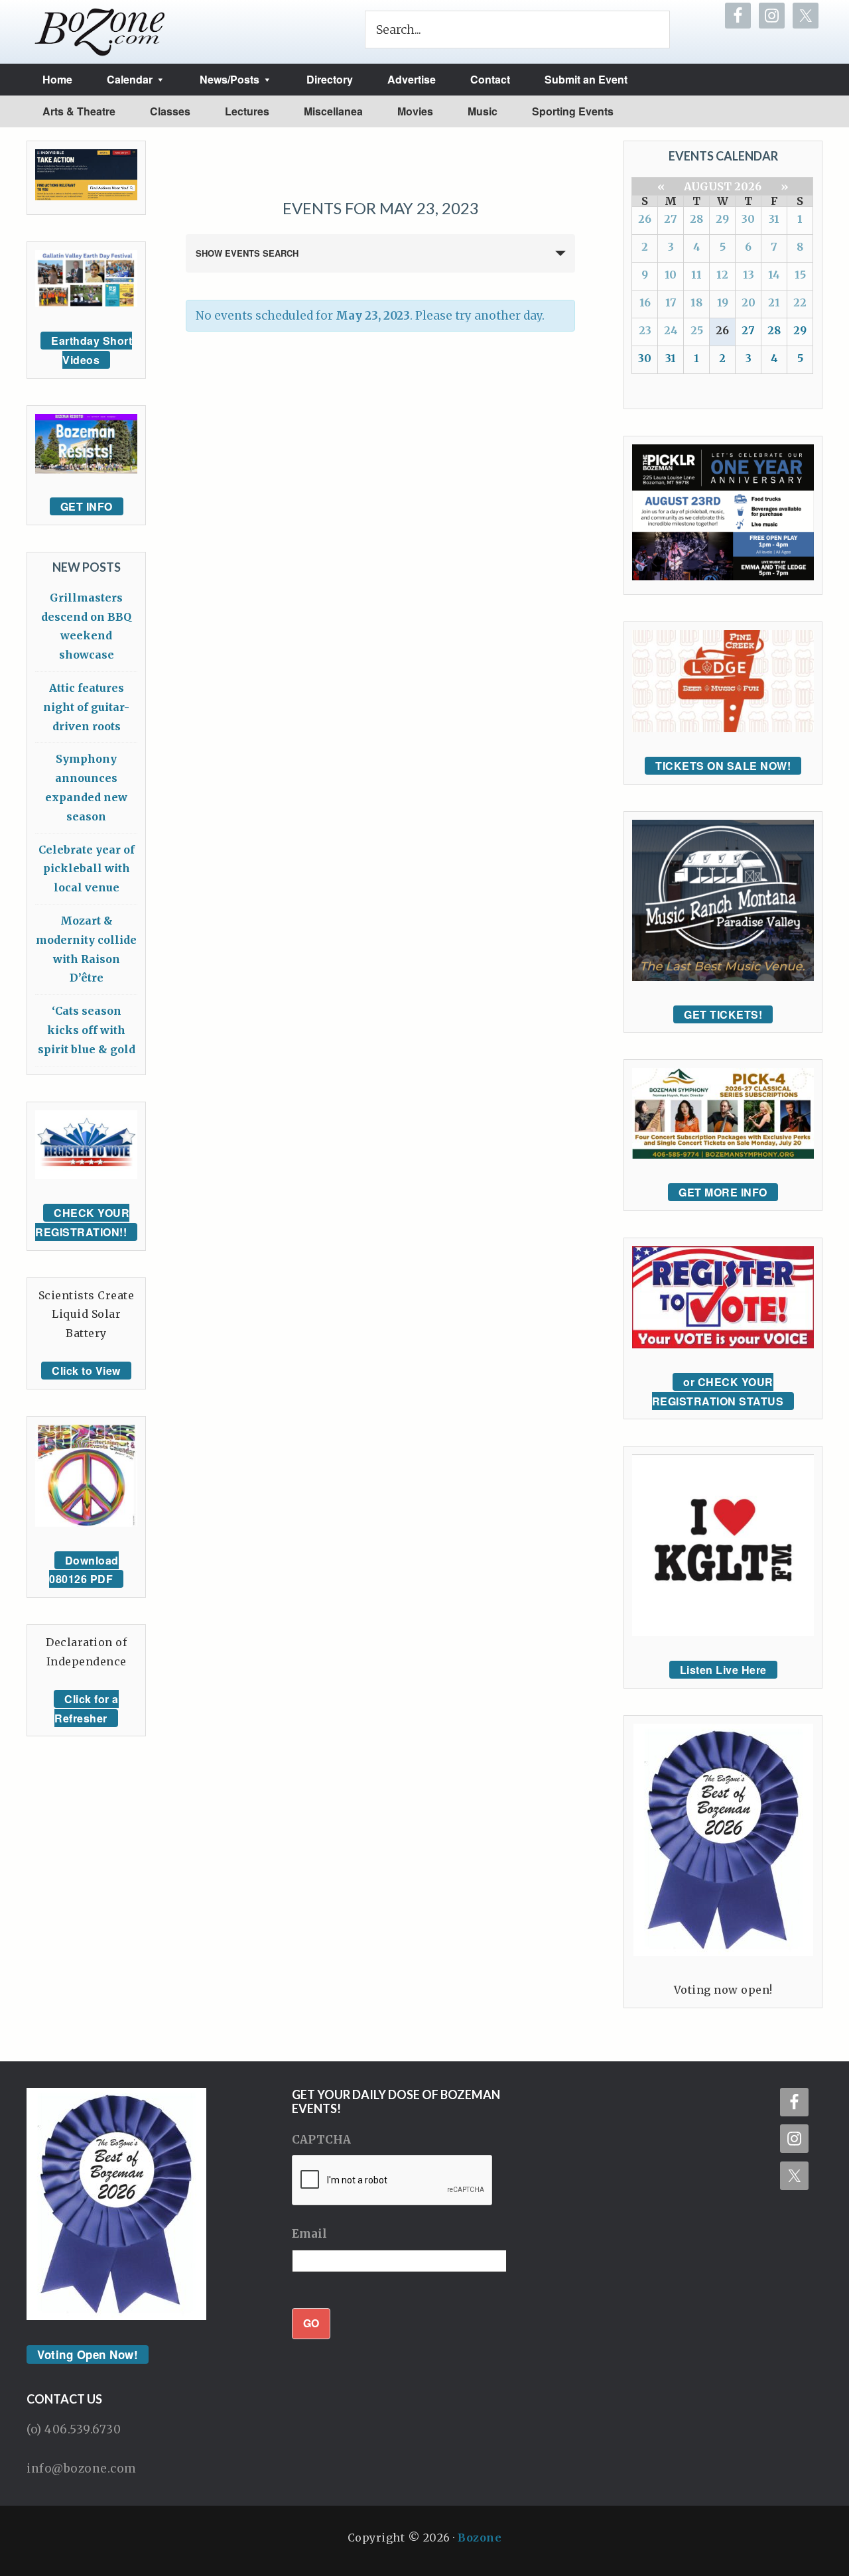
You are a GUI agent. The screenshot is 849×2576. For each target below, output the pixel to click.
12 (722, 275)
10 (671, 275)
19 (723, 302)
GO (311, 2323)
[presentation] (393, 2181)
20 (749, 302)
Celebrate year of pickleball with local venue (87, 869)
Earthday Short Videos (92, 350)
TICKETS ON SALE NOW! (723, 766)
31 (774, 219)
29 (722, 219)
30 (748, 219)
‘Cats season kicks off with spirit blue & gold (87, 1030)
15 (800, 275)
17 (671, 302)
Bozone (480, 2538)
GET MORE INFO (723, 1192)
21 (774, 302)
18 (696, 302)
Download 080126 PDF (84, 1570)
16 (645, 302)
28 (696, 219)
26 (645, 219)
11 (696, 275)
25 (697, 330)
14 (774, 275)
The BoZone (100, 32)
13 (749, 275)
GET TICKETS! (723, 1014)
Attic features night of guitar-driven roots (86, 707)
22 (800, 302)
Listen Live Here (723, 1670)
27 (671, 219)
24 (671, 330)
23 (645, 330)
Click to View (86, 1371)
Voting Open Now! (88, 2354)
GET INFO (87, 506)
